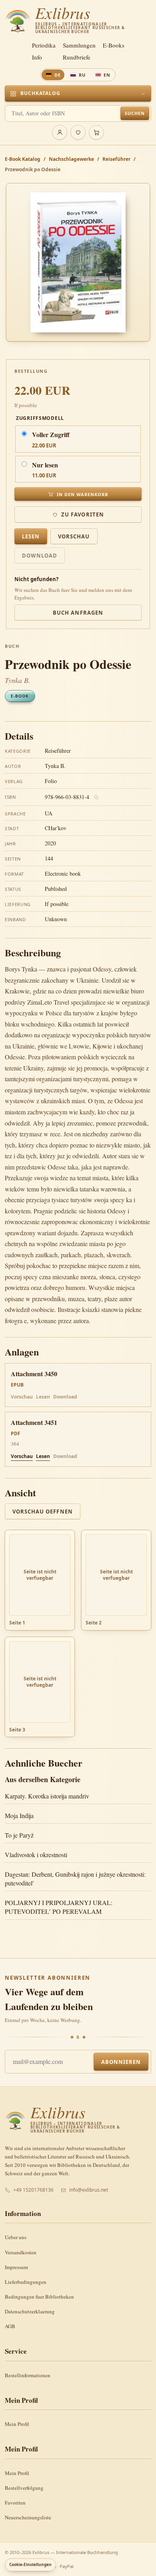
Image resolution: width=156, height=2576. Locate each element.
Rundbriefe (77, 57)
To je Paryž (19, 1835)
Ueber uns (16, 2237)
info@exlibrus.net (89, 2190)
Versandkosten (21, 2252)
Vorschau (74, 536)
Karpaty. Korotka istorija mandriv (47, 1796)
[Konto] (60, 133)
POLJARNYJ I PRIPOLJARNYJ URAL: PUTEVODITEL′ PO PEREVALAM (59, 1907)
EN (107, 75)
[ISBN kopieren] (96, 797)
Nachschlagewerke (71, 159)
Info (37, 57)
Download (40, 556)
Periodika (44, 45)
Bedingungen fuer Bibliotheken (39, 2297)
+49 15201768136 (33, 2190)
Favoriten (15, 2503)
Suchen (135, 113)
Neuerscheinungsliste (28, 2517)
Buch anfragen (78, 613)
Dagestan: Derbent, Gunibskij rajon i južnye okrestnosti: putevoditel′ (75, 1879)
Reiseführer (116, 159)
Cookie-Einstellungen (30, 2564)
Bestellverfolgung (24, 2488)
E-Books (114, 45)
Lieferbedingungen (26, 2282)
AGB (10, 2326)
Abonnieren (121, 2062)
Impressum (16, 2267)
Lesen (31, 536)
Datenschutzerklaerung (30, 2311)
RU (82, 75)
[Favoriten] (78, 133)
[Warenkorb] (96, 133)
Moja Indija (19, 1815)
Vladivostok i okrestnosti (36, 1855)
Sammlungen (79, 45)
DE (58, 75)
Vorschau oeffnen (43, 1512)
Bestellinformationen (28, 2375)
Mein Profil (17, 2424)
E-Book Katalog (23, 159)
